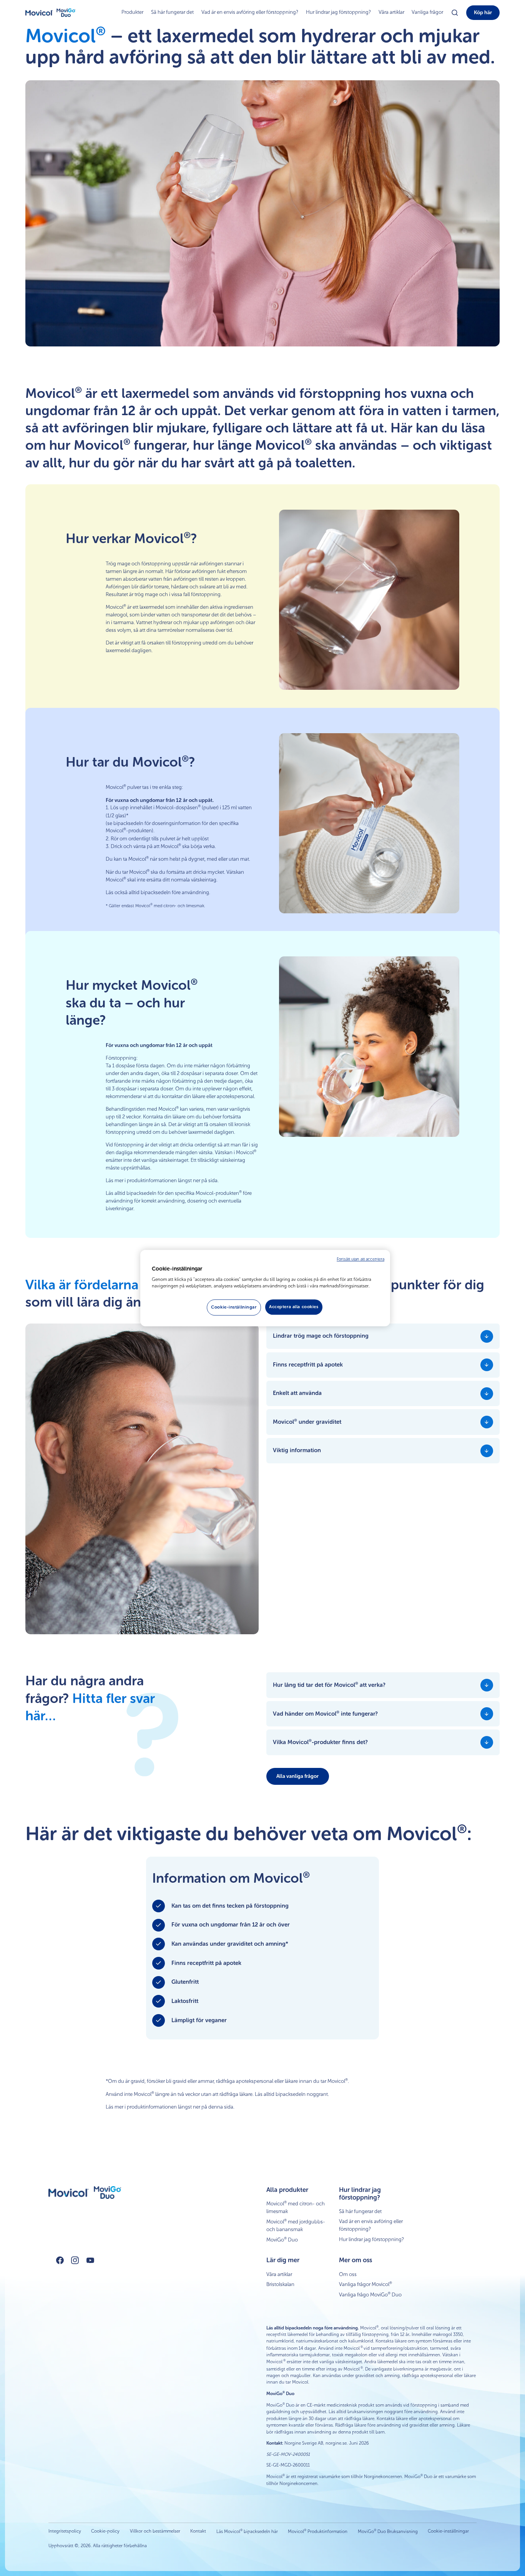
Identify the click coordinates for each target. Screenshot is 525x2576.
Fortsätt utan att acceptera (361, 1259)
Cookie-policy (105, 2531)
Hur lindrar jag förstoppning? (338, 12)
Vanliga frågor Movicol (366, 2284)
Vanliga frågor (427, 12)
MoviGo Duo (282, 2240)
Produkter (132, 12)
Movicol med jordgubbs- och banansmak (296, 2225)
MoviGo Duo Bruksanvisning (388, 2531)
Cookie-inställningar (448, 2531)
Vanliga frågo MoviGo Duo (370, 2294)
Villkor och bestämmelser (155, 2531)
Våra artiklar (391, 12)
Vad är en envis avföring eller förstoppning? (250, 12)
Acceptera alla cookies (294, 1307)
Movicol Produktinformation (318, 2531)
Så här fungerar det (172, 12)
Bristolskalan (280, 2284)
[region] (265, 1288)
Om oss (348, 2274)
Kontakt (198, 2531)
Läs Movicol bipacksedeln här (247, 2531)
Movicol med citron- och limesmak (296, 2207)
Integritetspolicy (65, 2531)
